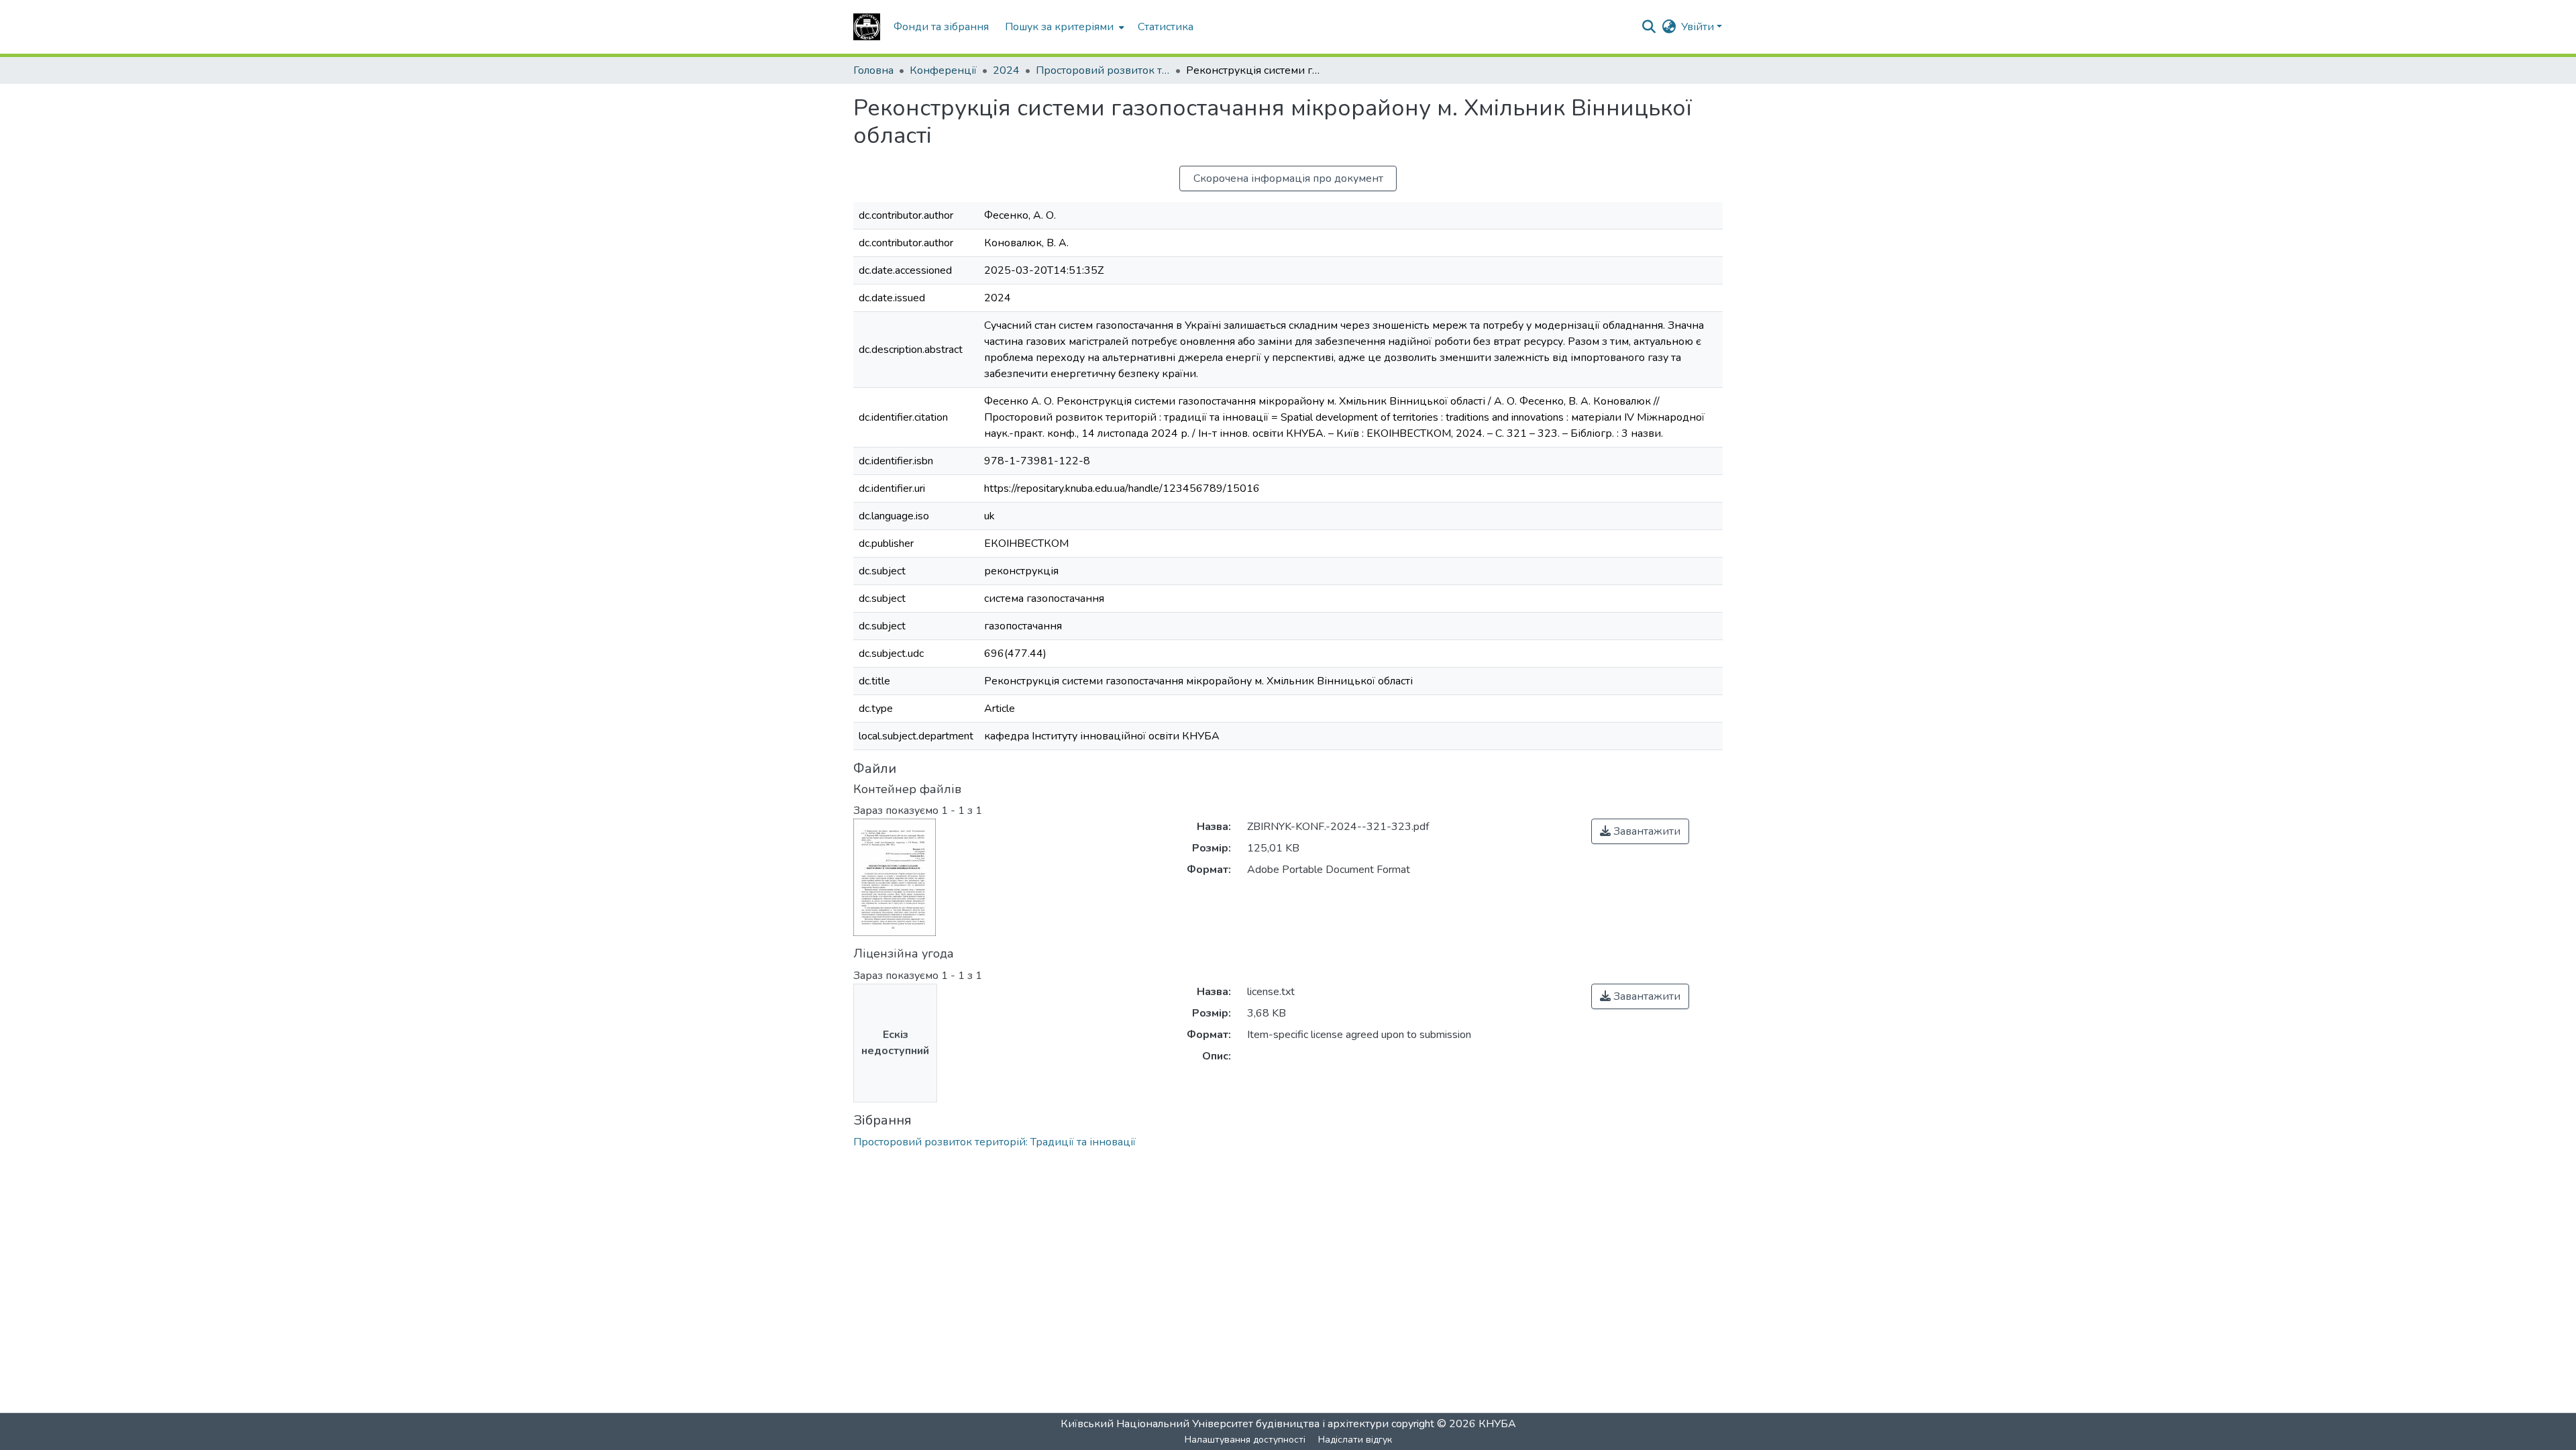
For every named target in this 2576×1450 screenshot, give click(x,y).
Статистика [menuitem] (1166, 27)
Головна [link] (873, 70)
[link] (1640, 831)
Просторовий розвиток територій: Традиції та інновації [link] (1103, 70)
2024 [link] (1006, 70)
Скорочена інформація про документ (1288, 178)
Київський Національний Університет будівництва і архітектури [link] (1225, 1424)
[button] (867, 27)
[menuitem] (1063, 27)
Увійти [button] (1699, 27)
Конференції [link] (943, 70)
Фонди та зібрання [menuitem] (941, 27)
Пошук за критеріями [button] (1059, 27)
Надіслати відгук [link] (1355, 1440)
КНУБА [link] (1497, 1424)
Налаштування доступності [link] (1245, 1440)
